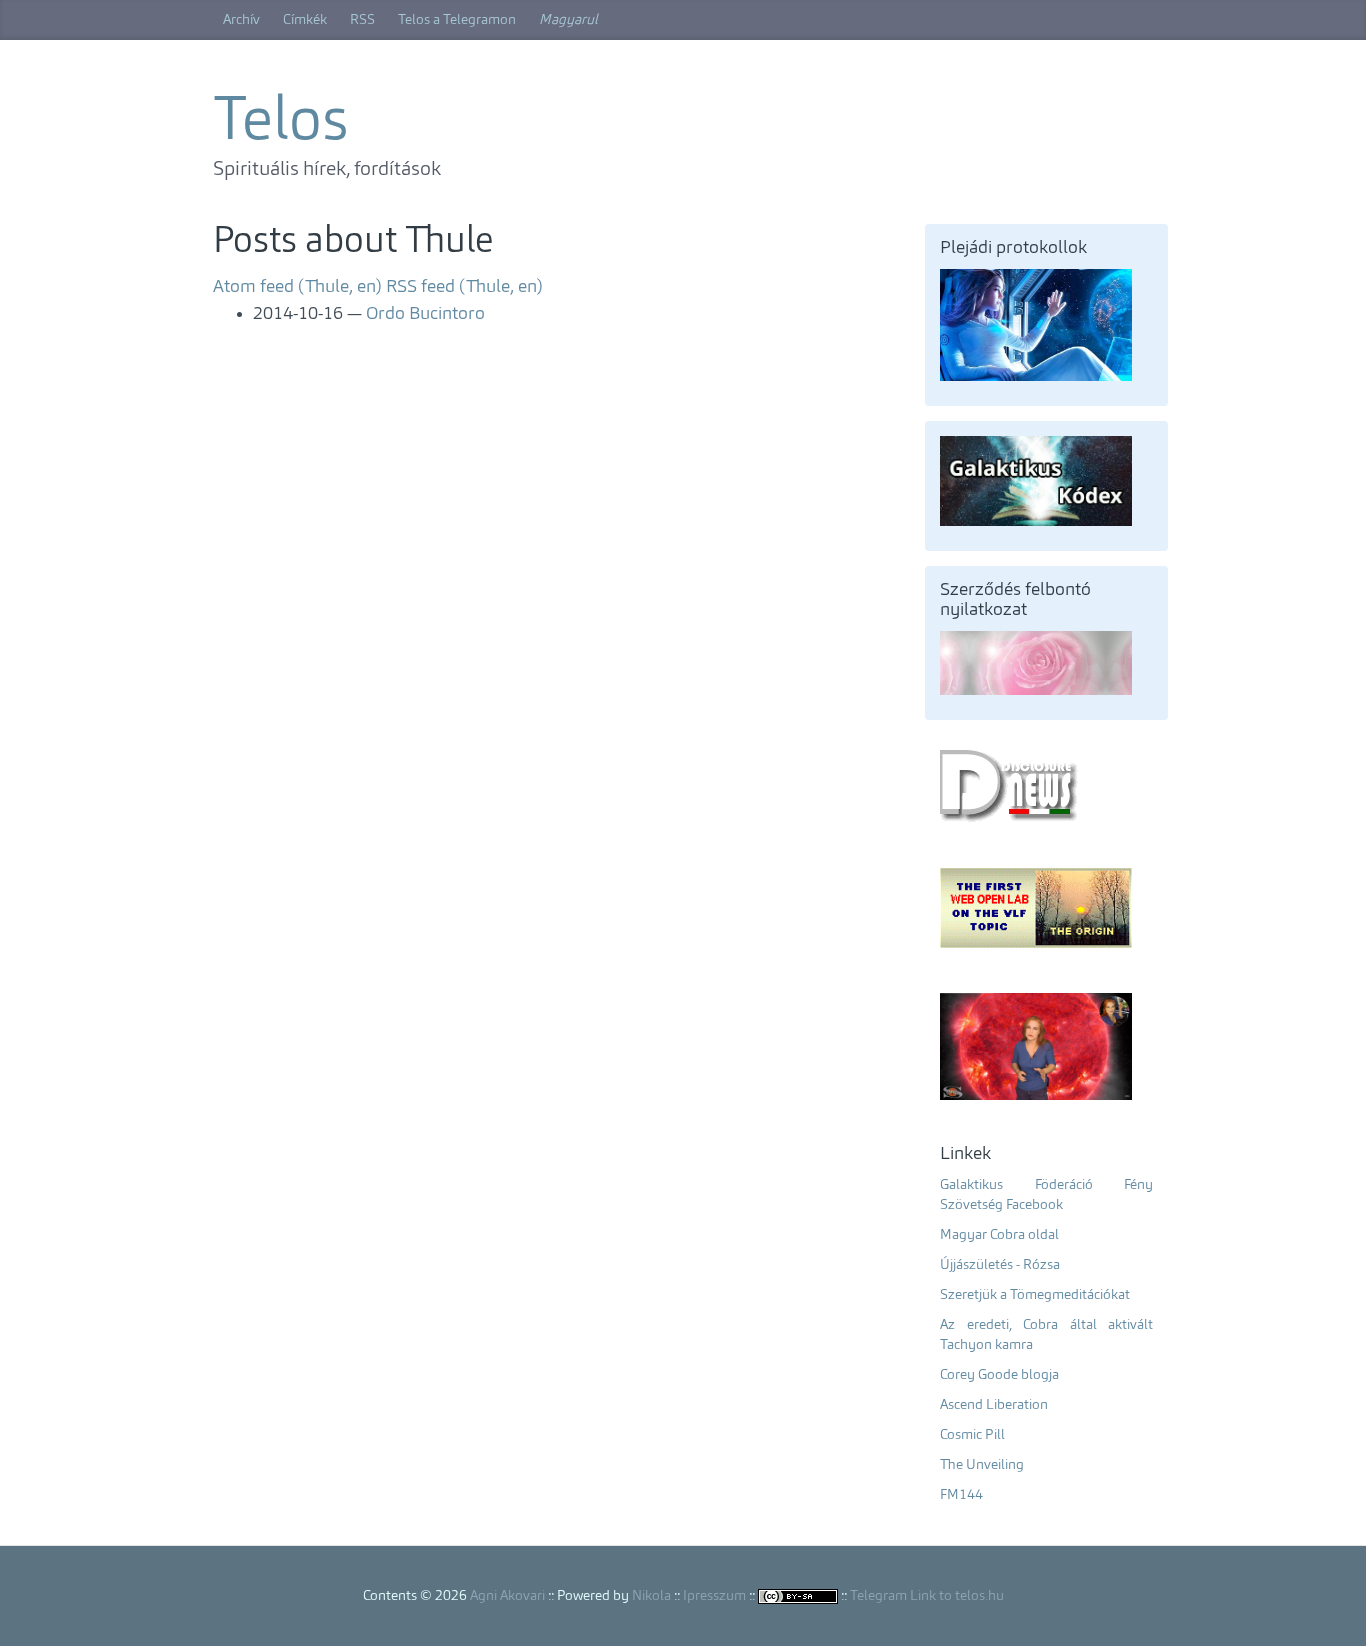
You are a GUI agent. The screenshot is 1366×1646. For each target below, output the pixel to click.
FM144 (961, 1495)
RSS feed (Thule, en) (464, 287)
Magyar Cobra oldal (999, 1235)
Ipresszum (714, 1596)
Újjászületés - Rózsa (1000, 1265)
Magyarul (568, 20)
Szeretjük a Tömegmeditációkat (1035, 1295)
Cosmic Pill (972, 1435)
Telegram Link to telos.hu (927, 1596)
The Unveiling (982, 1465)
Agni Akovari (507, 1596)
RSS (362, 20)
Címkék (305, 20)
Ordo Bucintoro (425, 314)
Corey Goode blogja (999, 1375)
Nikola (651, 1596)
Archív (241, 20)
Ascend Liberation (994, 1405)
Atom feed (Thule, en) (297, 287)
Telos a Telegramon (457, 20)
